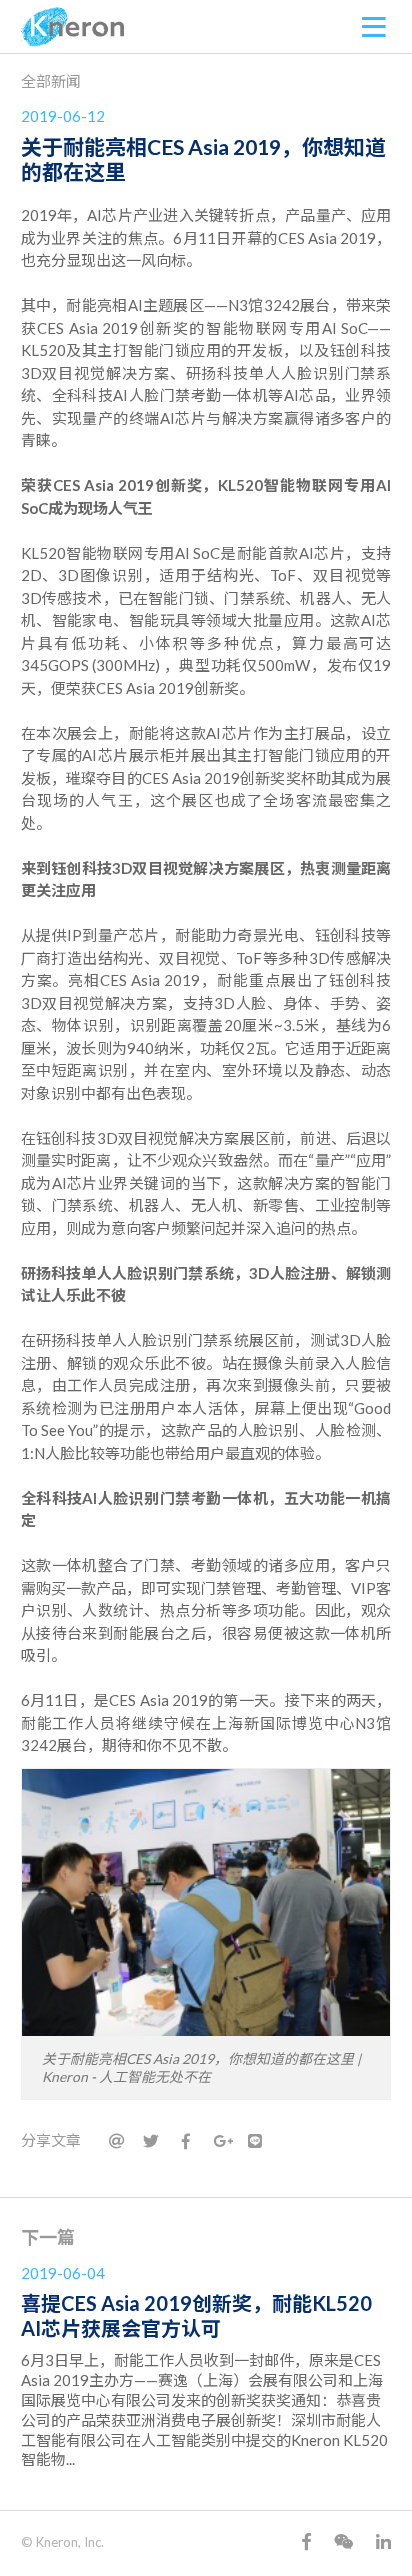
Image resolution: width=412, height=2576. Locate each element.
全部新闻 (51, 81)
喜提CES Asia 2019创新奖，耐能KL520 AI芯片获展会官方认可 (196, 2315)
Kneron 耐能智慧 (73, 27)
